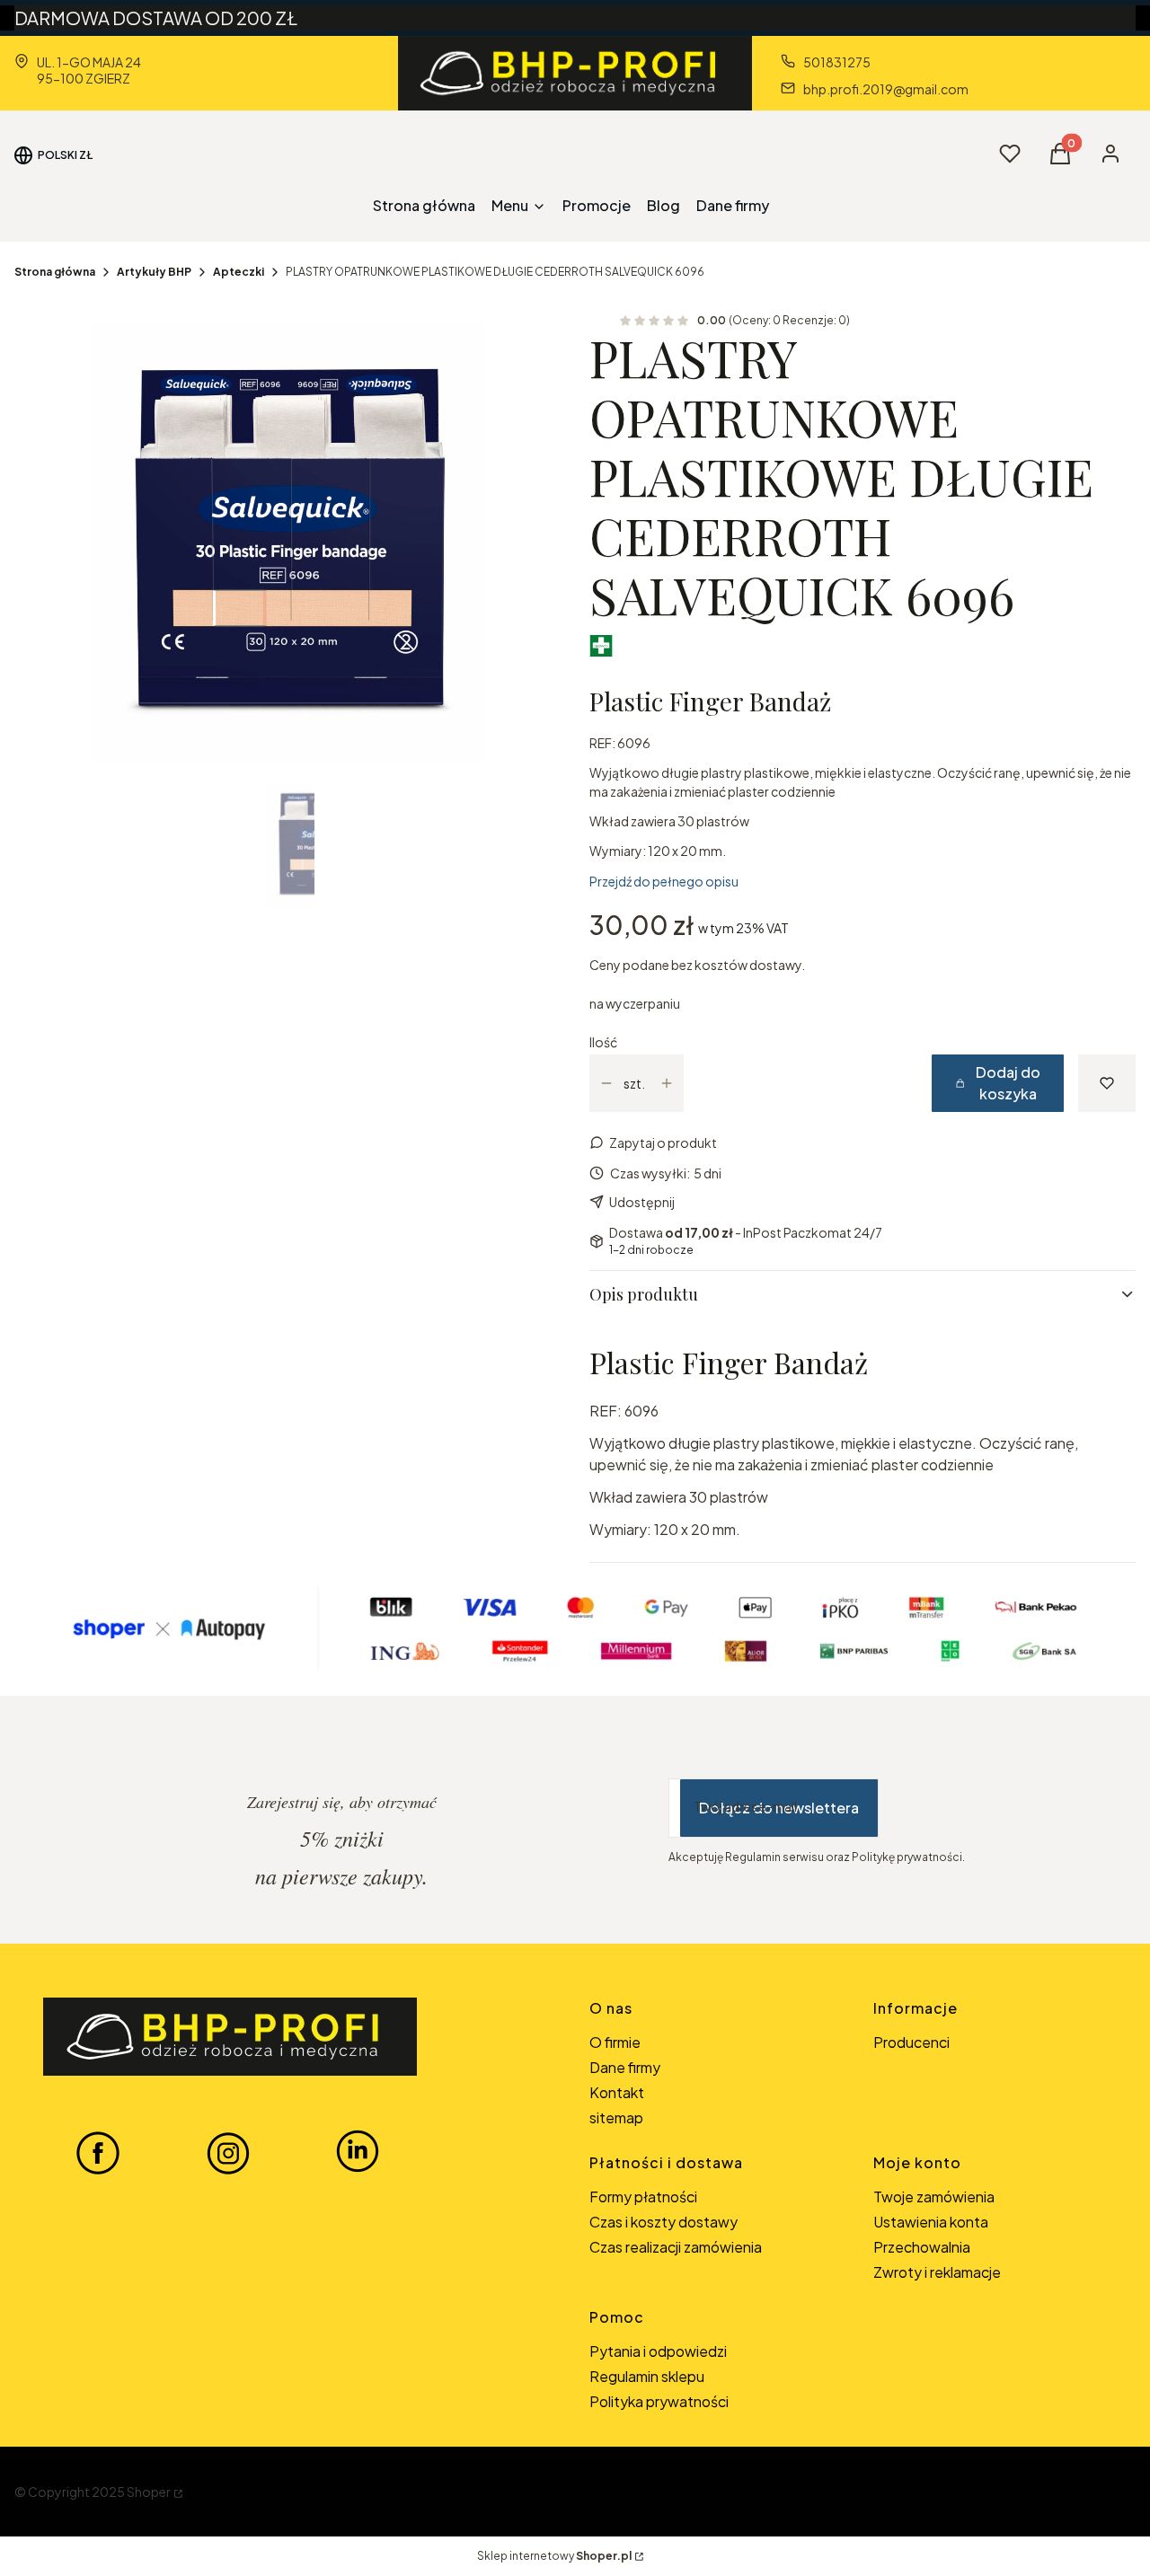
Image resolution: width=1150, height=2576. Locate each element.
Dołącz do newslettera (779, 1808)
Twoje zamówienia (934, 2197)
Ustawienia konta (931, 2222)
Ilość (603, 1042)
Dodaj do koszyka (1008, 1083)
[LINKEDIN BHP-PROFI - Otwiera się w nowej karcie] (358, 2152)
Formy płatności (643, 2197)
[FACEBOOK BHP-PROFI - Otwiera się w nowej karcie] (98, 2152)
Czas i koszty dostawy (663, 2222)
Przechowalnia (922, 2247)
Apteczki (239, 272)
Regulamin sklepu (647, 2376)
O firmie (615, 2042)
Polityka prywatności (659, 2401)
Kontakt (617, 2092)
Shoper (149, 2492)
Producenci (911, 2042)
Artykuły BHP (154, 272)
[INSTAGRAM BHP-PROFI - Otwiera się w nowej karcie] (228, 2152)
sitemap (616, 2117)
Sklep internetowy (554, 2556)
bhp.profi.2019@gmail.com (886, 89)
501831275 (837, 62)
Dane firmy (625, 2067)
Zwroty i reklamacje (937, 2272)
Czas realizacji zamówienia (676, 2247)
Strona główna (55, 272)
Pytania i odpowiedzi (658, 2351)
